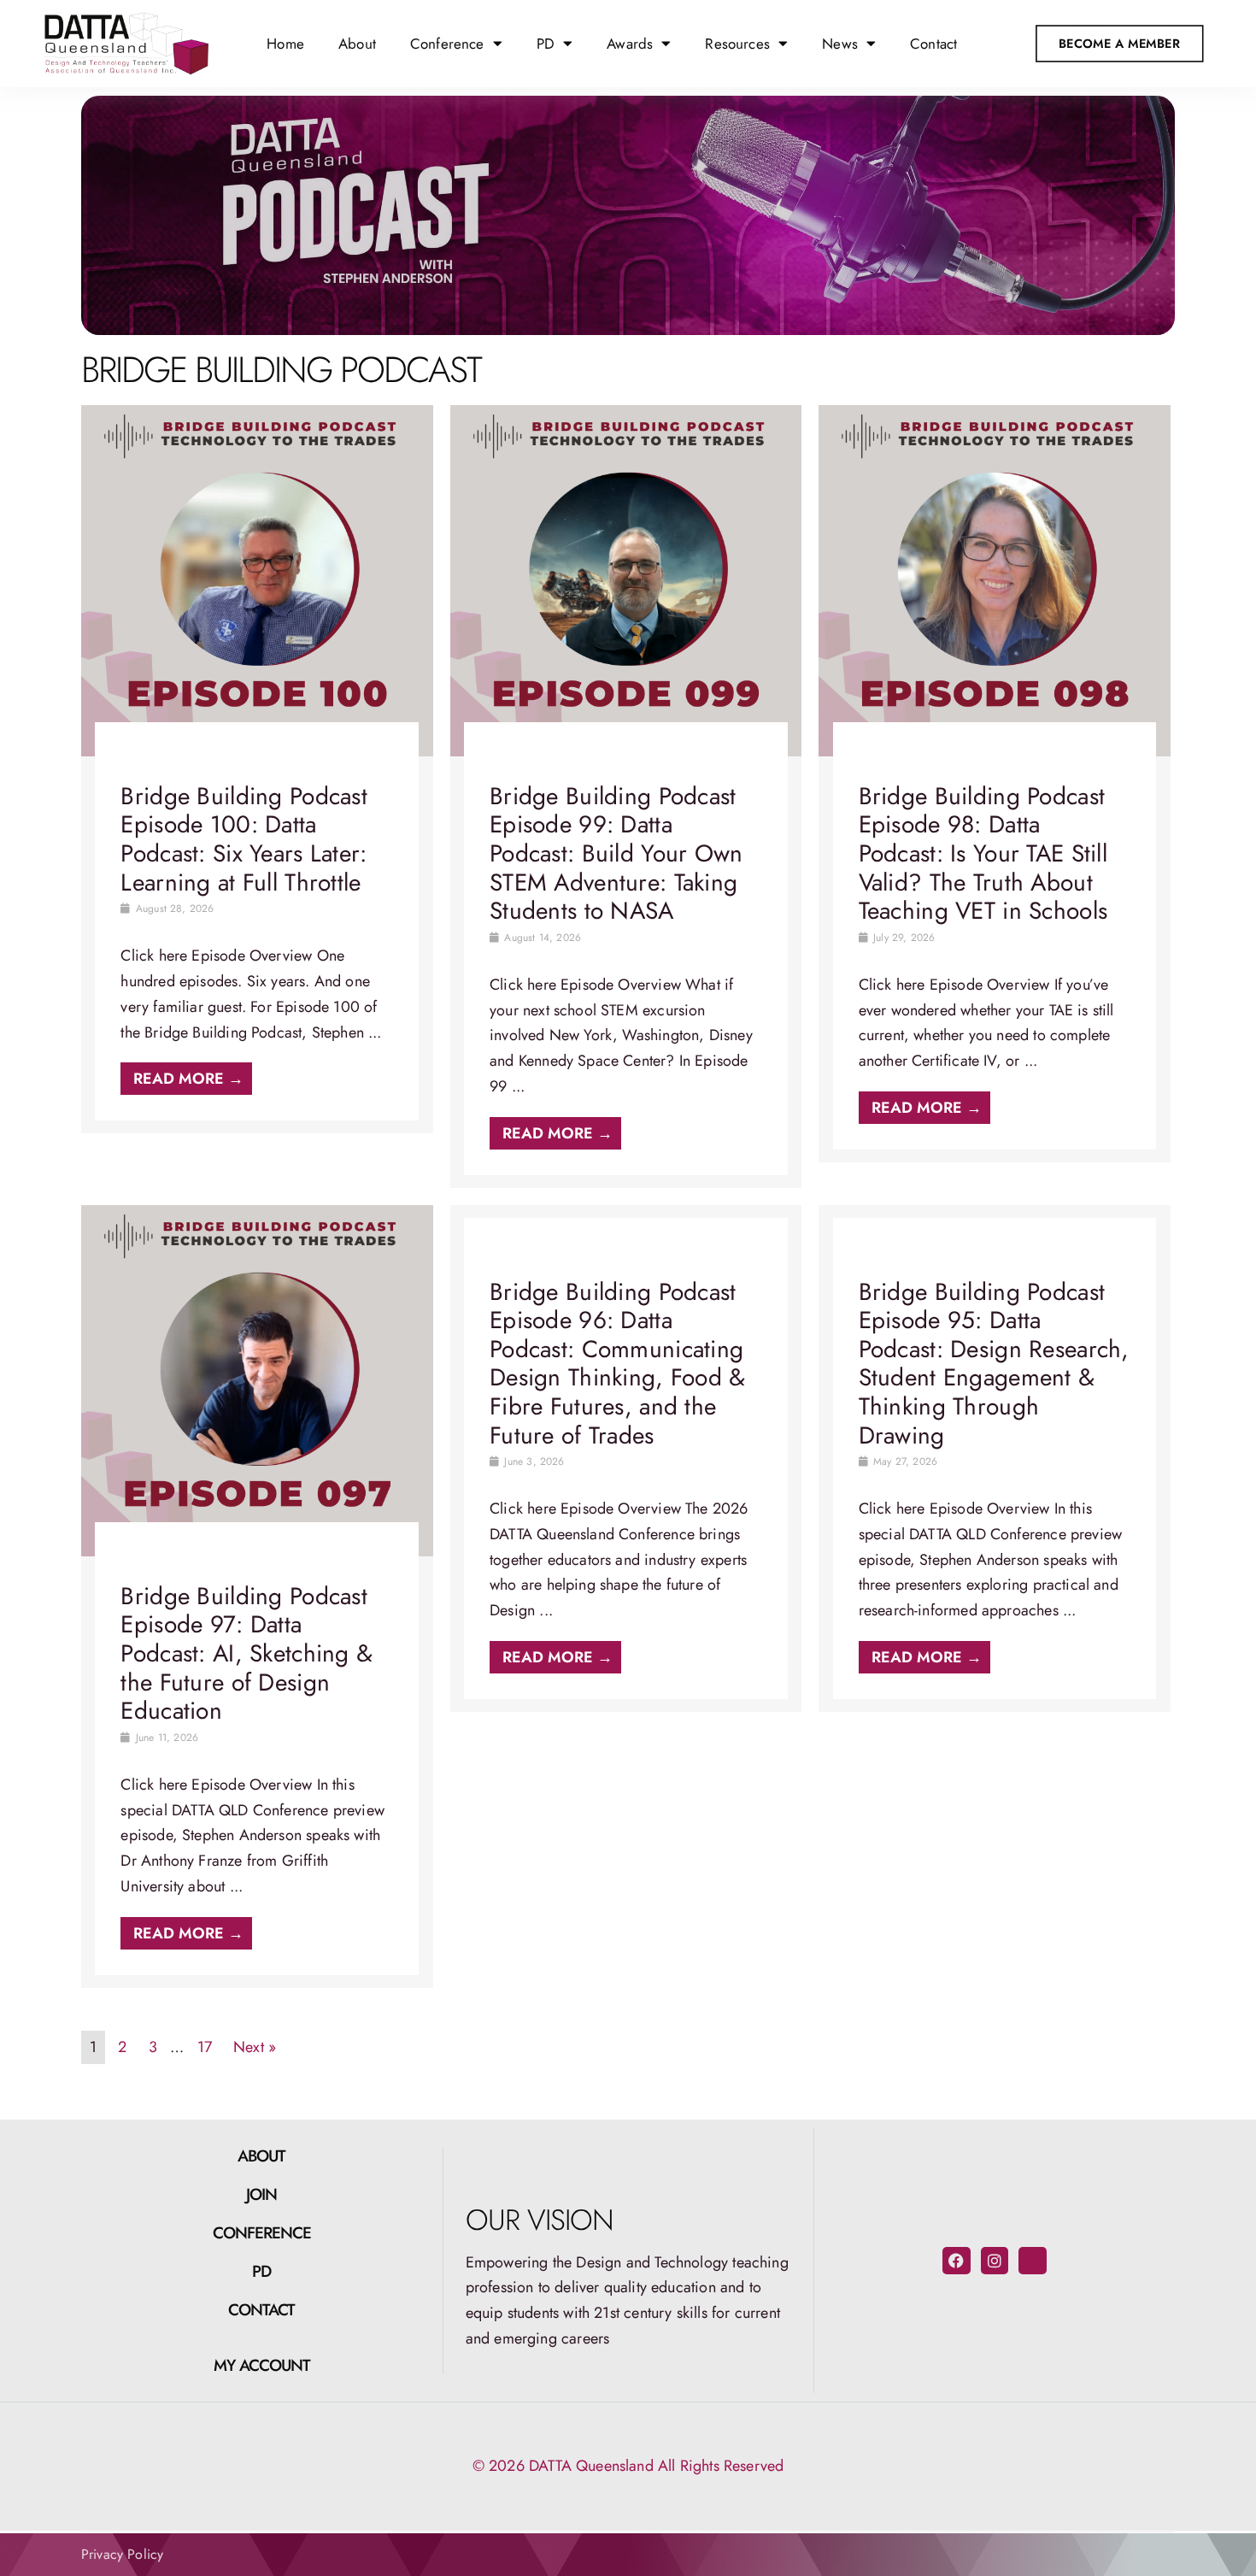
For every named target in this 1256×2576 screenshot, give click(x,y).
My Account (262, 2365)
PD (261, 2271)
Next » (255, 2047)
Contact (933, 44)
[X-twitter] (1032, 2261)
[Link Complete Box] (257, 770)
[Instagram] (995, 2261)
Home (285, 44)
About (357, 44)
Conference (262, 2233)
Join (261, 2194)
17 (205, 2047)
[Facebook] (956, 2261)
